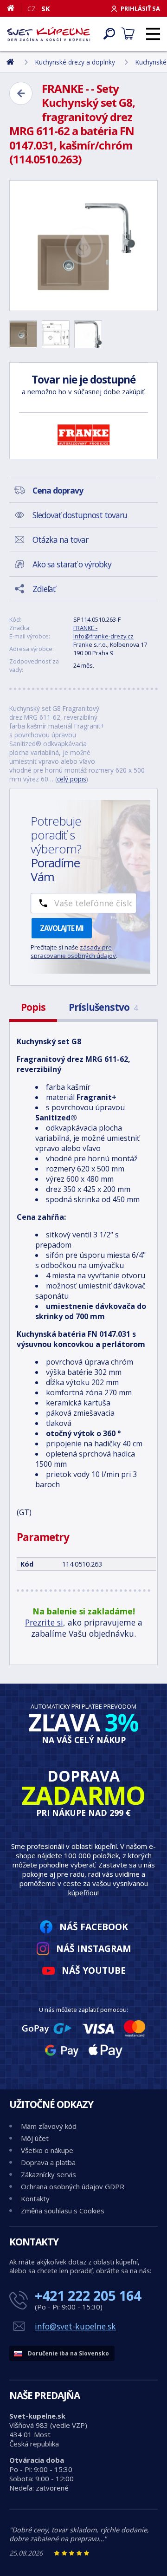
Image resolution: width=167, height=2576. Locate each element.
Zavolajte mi (62, 928)
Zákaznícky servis (48, 2174)
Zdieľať (44, 589)
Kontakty (35, 2199)
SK (46, 8)
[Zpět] (21, 93)
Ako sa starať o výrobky (72, 564)
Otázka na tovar (60, 540)
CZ (32, 8)
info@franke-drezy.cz (103, 636)
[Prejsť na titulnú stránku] (49, 34)
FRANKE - (85, 628)
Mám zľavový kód (49, 2126)
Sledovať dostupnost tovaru (80, 515)
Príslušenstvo (103, 1007)
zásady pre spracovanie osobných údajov (73, 951)
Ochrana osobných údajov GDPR (73, 2186)
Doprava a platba (48, 2162)
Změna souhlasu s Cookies (63, 2211)
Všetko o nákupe (47, 2150)
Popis (33, 1007)
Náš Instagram (94, 1948)
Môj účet (35, 2138)
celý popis (72, 779)
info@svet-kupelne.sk (75, 2326)
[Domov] (14, 8)
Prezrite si (44, 1622)
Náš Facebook (94, 1927)
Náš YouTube (94, 1970)
